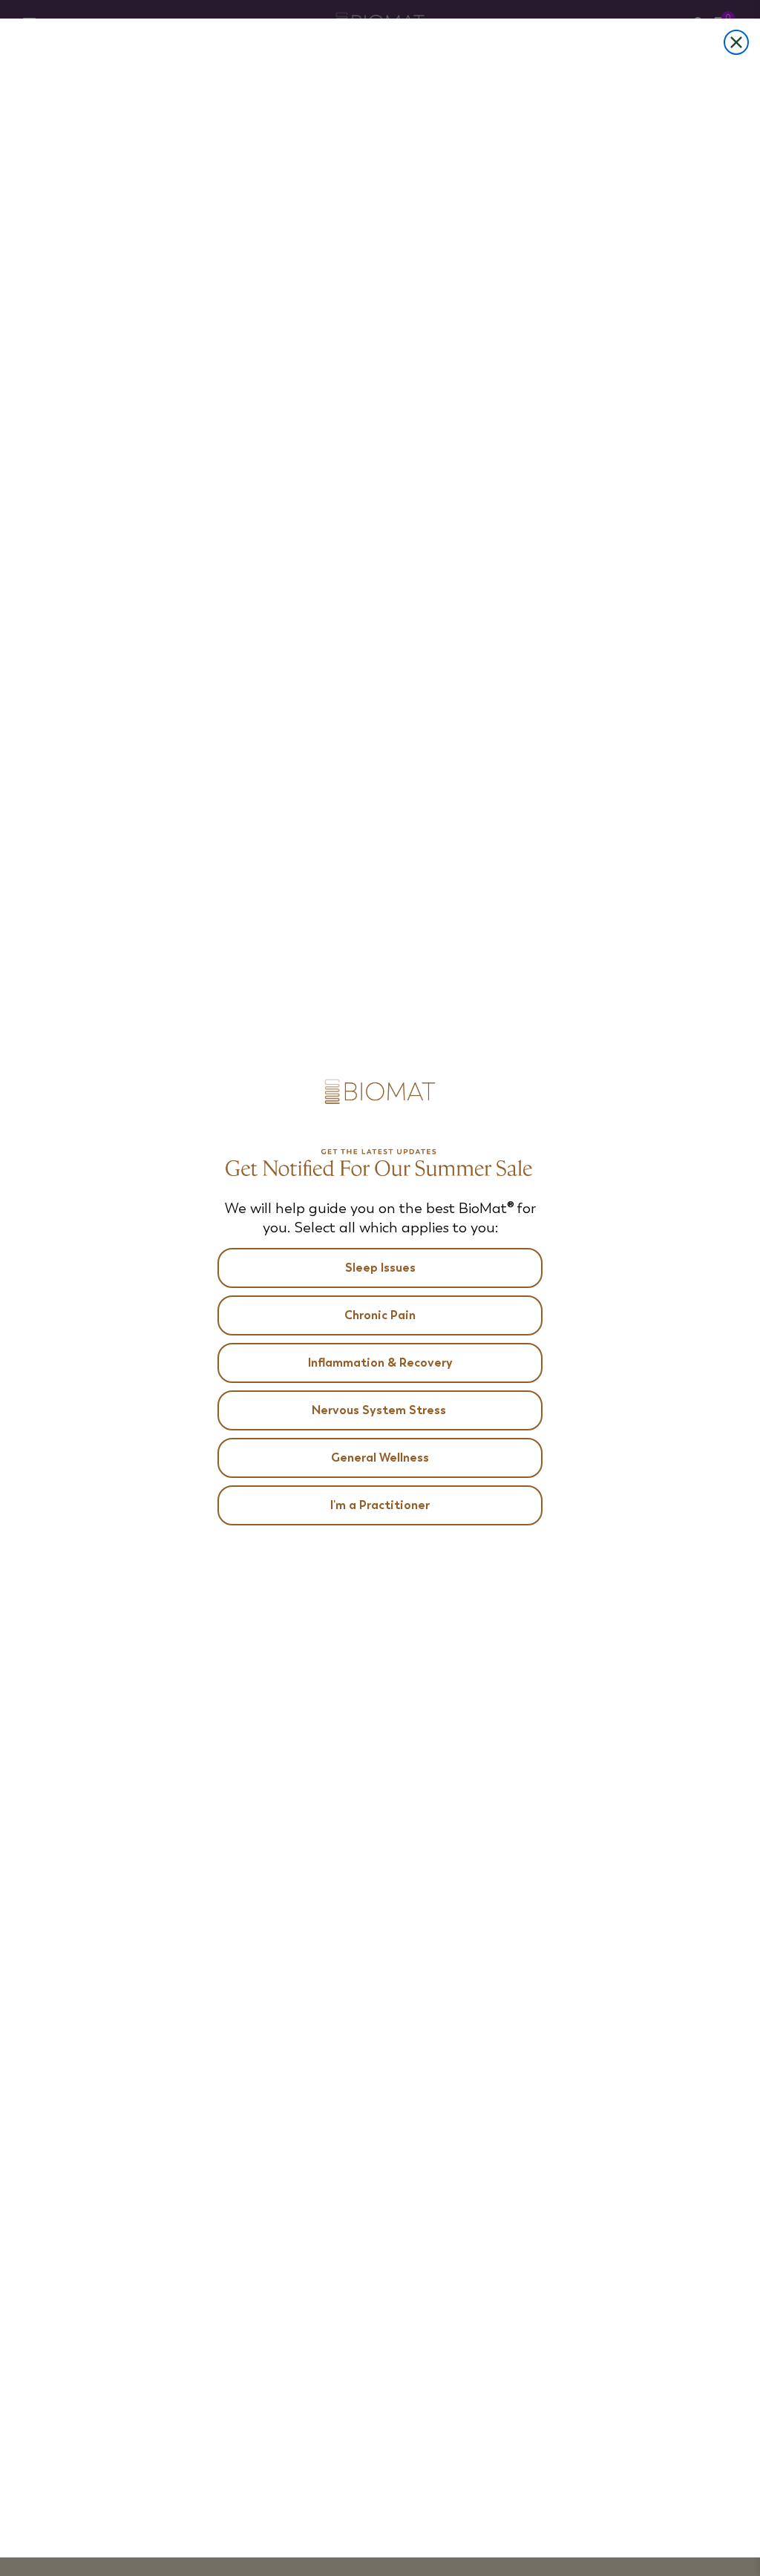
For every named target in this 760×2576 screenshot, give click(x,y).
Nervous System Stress (380, 1410)
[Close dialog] (736, 42)
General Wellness (380, 1458)
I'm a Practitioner (380, 1505)
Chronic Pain (380, 1315)
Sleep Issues (380, 1268)
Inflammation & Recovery (380, 1363)
